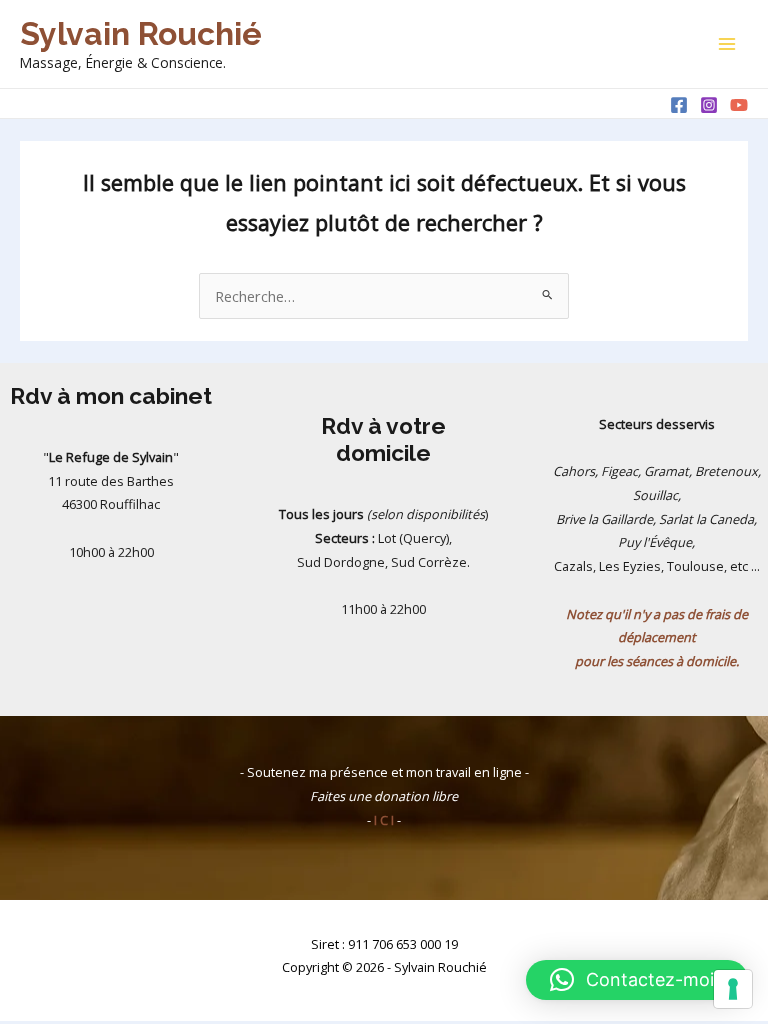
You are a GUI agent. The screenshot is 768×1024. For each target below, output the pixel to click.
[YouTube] (739, 105)
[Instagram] (709, 105)
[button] (637, 980)
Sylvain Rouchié (141, 33)
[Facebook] (679, 105)
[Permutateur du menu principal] (727, 44)
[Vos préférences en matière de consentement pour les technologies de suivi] (733, 989)
